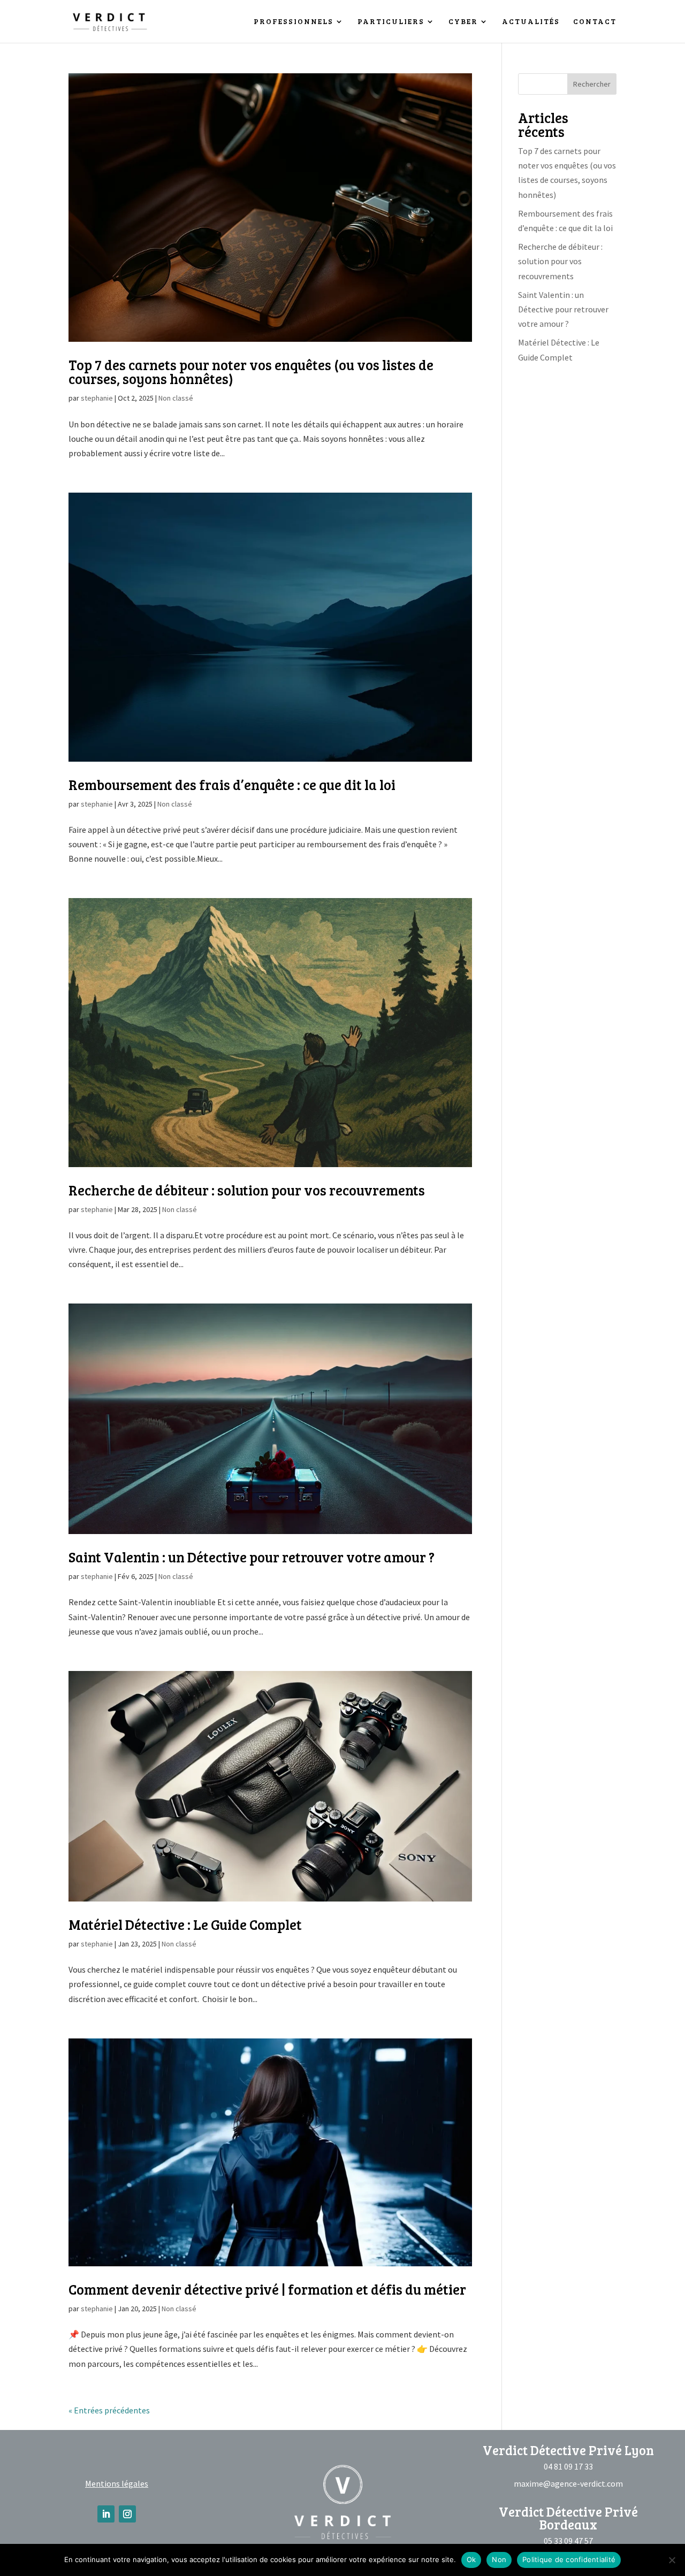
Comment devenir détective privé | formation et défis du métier (267, 2289)
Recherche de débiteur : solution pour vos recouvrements (247, 1190)
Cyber (463, 22)
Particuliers (391, 22)
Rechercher (592, 84)
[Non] (672, 2560)
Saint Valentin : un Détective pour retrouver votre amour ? (252, 1557)
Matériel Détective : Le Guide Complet (185, 1924)
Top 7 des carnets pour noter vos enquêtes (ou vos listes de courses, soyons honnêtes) (251, 371)
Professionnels (294, 22)
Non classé (176, 398)
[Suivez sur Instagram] (127, 2514)
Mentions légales (117, 2483)
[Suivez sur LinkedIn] (106, 2514)
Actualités (531, 22)
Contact (595, 22)
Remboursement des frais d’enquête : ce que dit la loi (232, 784)
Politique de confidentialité (569, 2559)
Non (499, 2559)
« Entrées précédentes (109, 2410)
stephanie (97, 398)
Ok (471, 2559)
